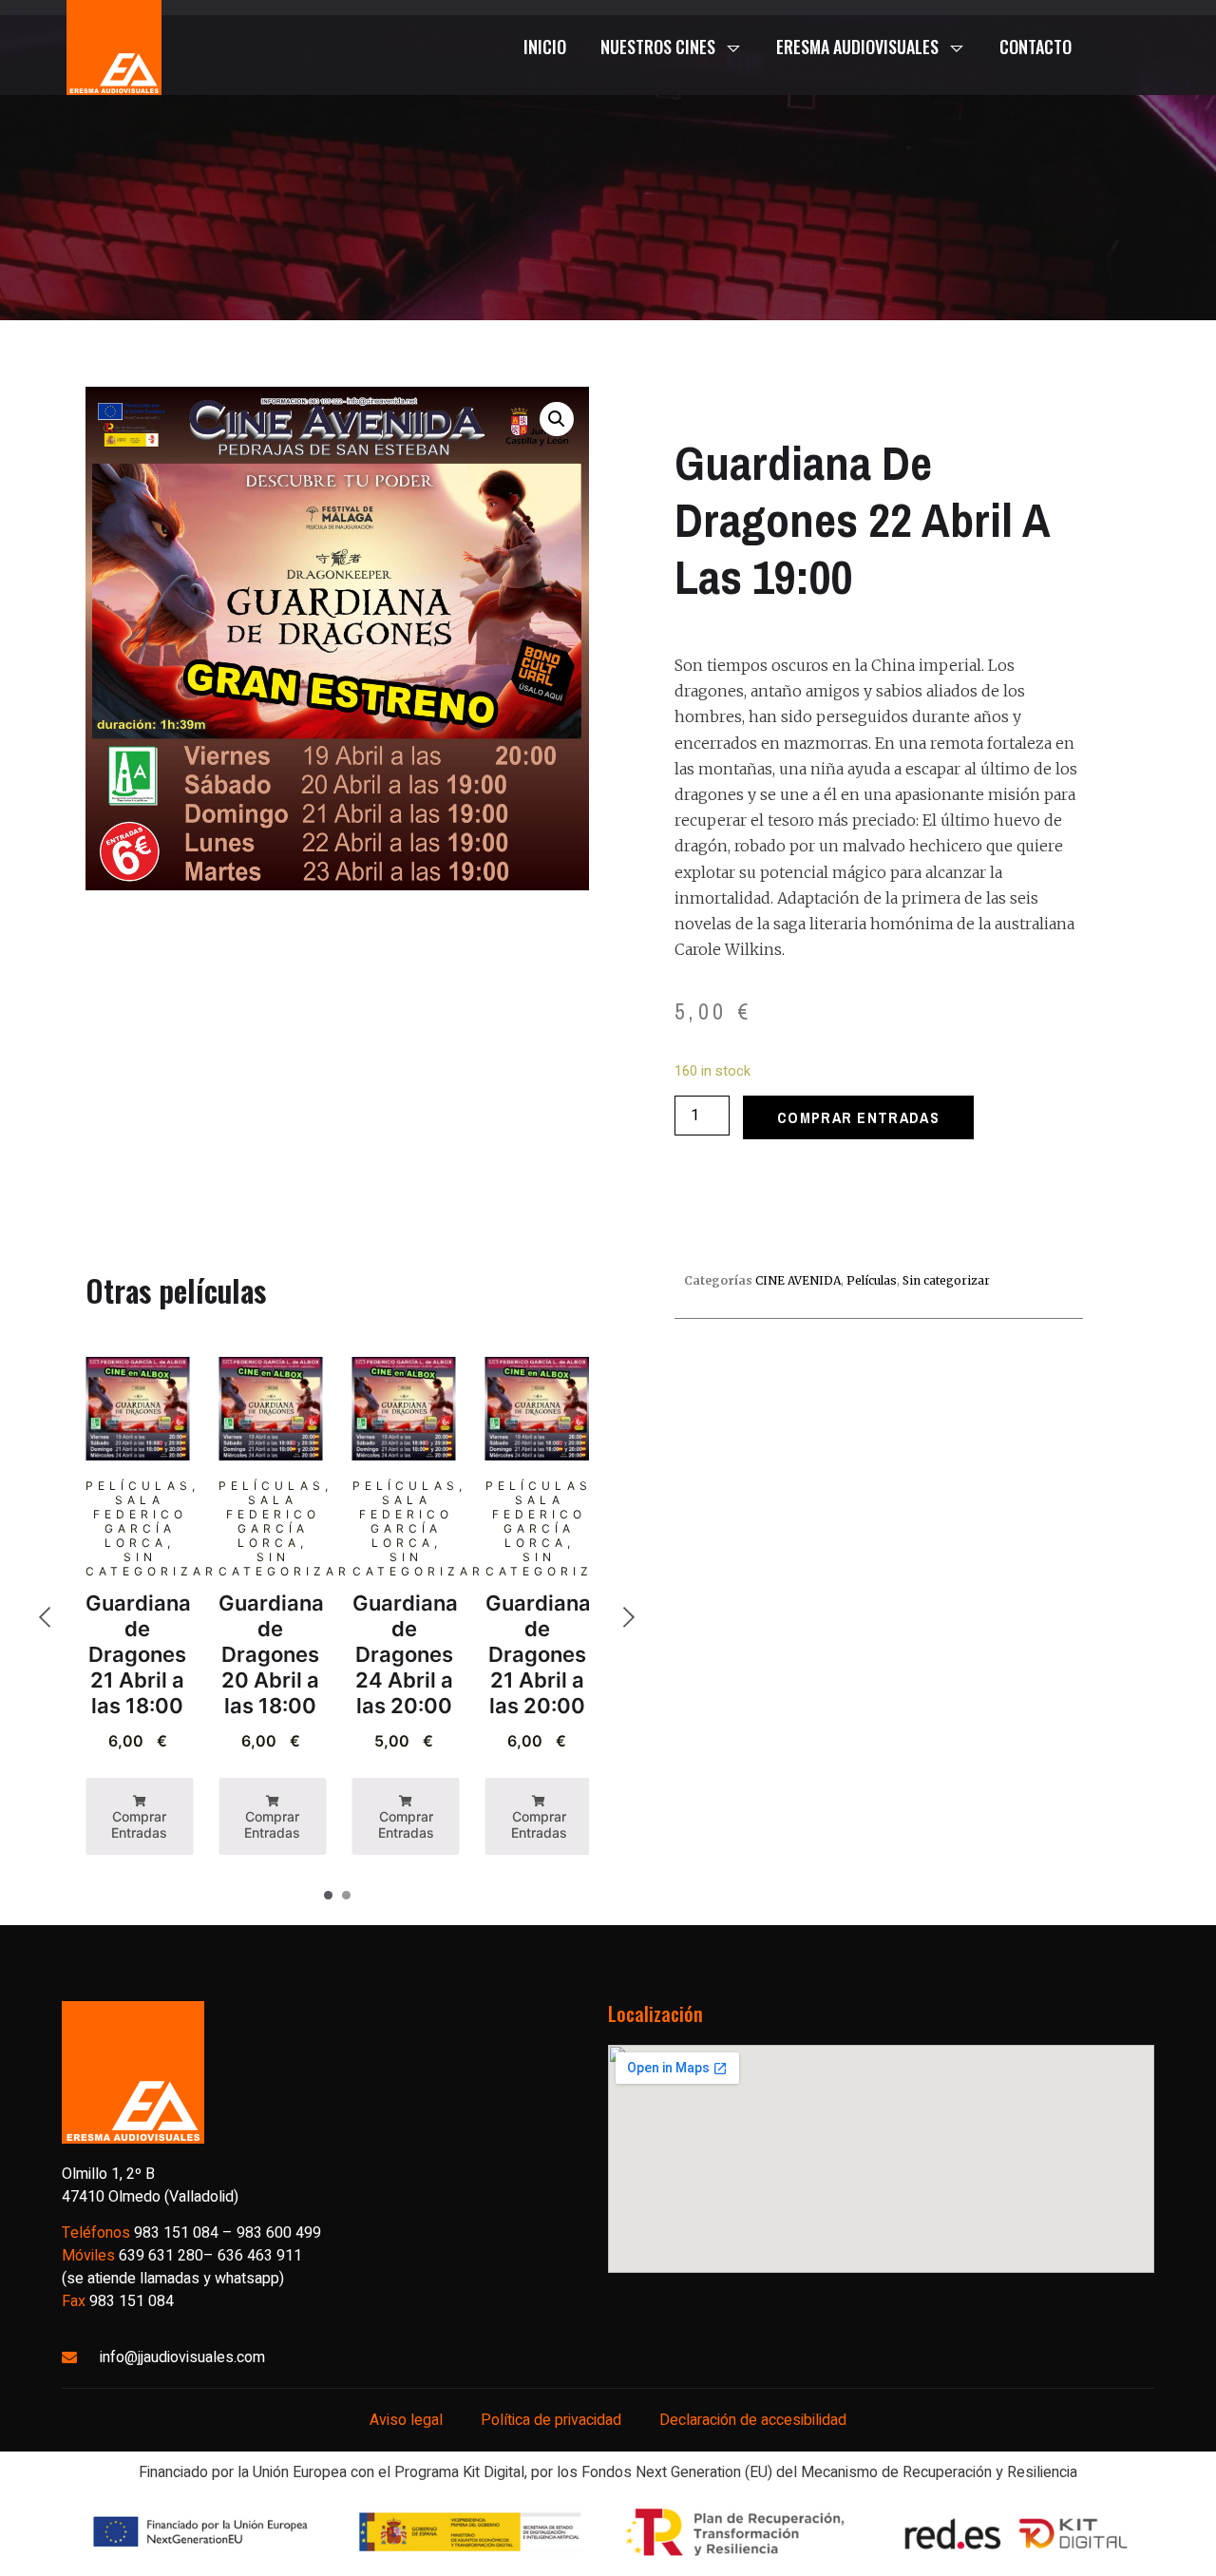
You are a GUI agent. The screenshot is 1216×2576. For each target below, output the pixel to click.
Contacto (1035, 47)
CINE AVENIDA (798, 1280)
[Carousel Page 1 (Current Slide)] (328, 1895)
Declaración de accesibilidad (753, 2420)
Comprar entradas (858, 1117)
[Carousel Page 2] (346, 1895)
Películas (139, 1486)
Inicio (545, 47)
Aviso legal (406, 2420)
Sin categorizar (152, 1564)
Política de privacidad (551, 2420)
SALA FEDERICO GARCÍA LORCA (140, 1521)
